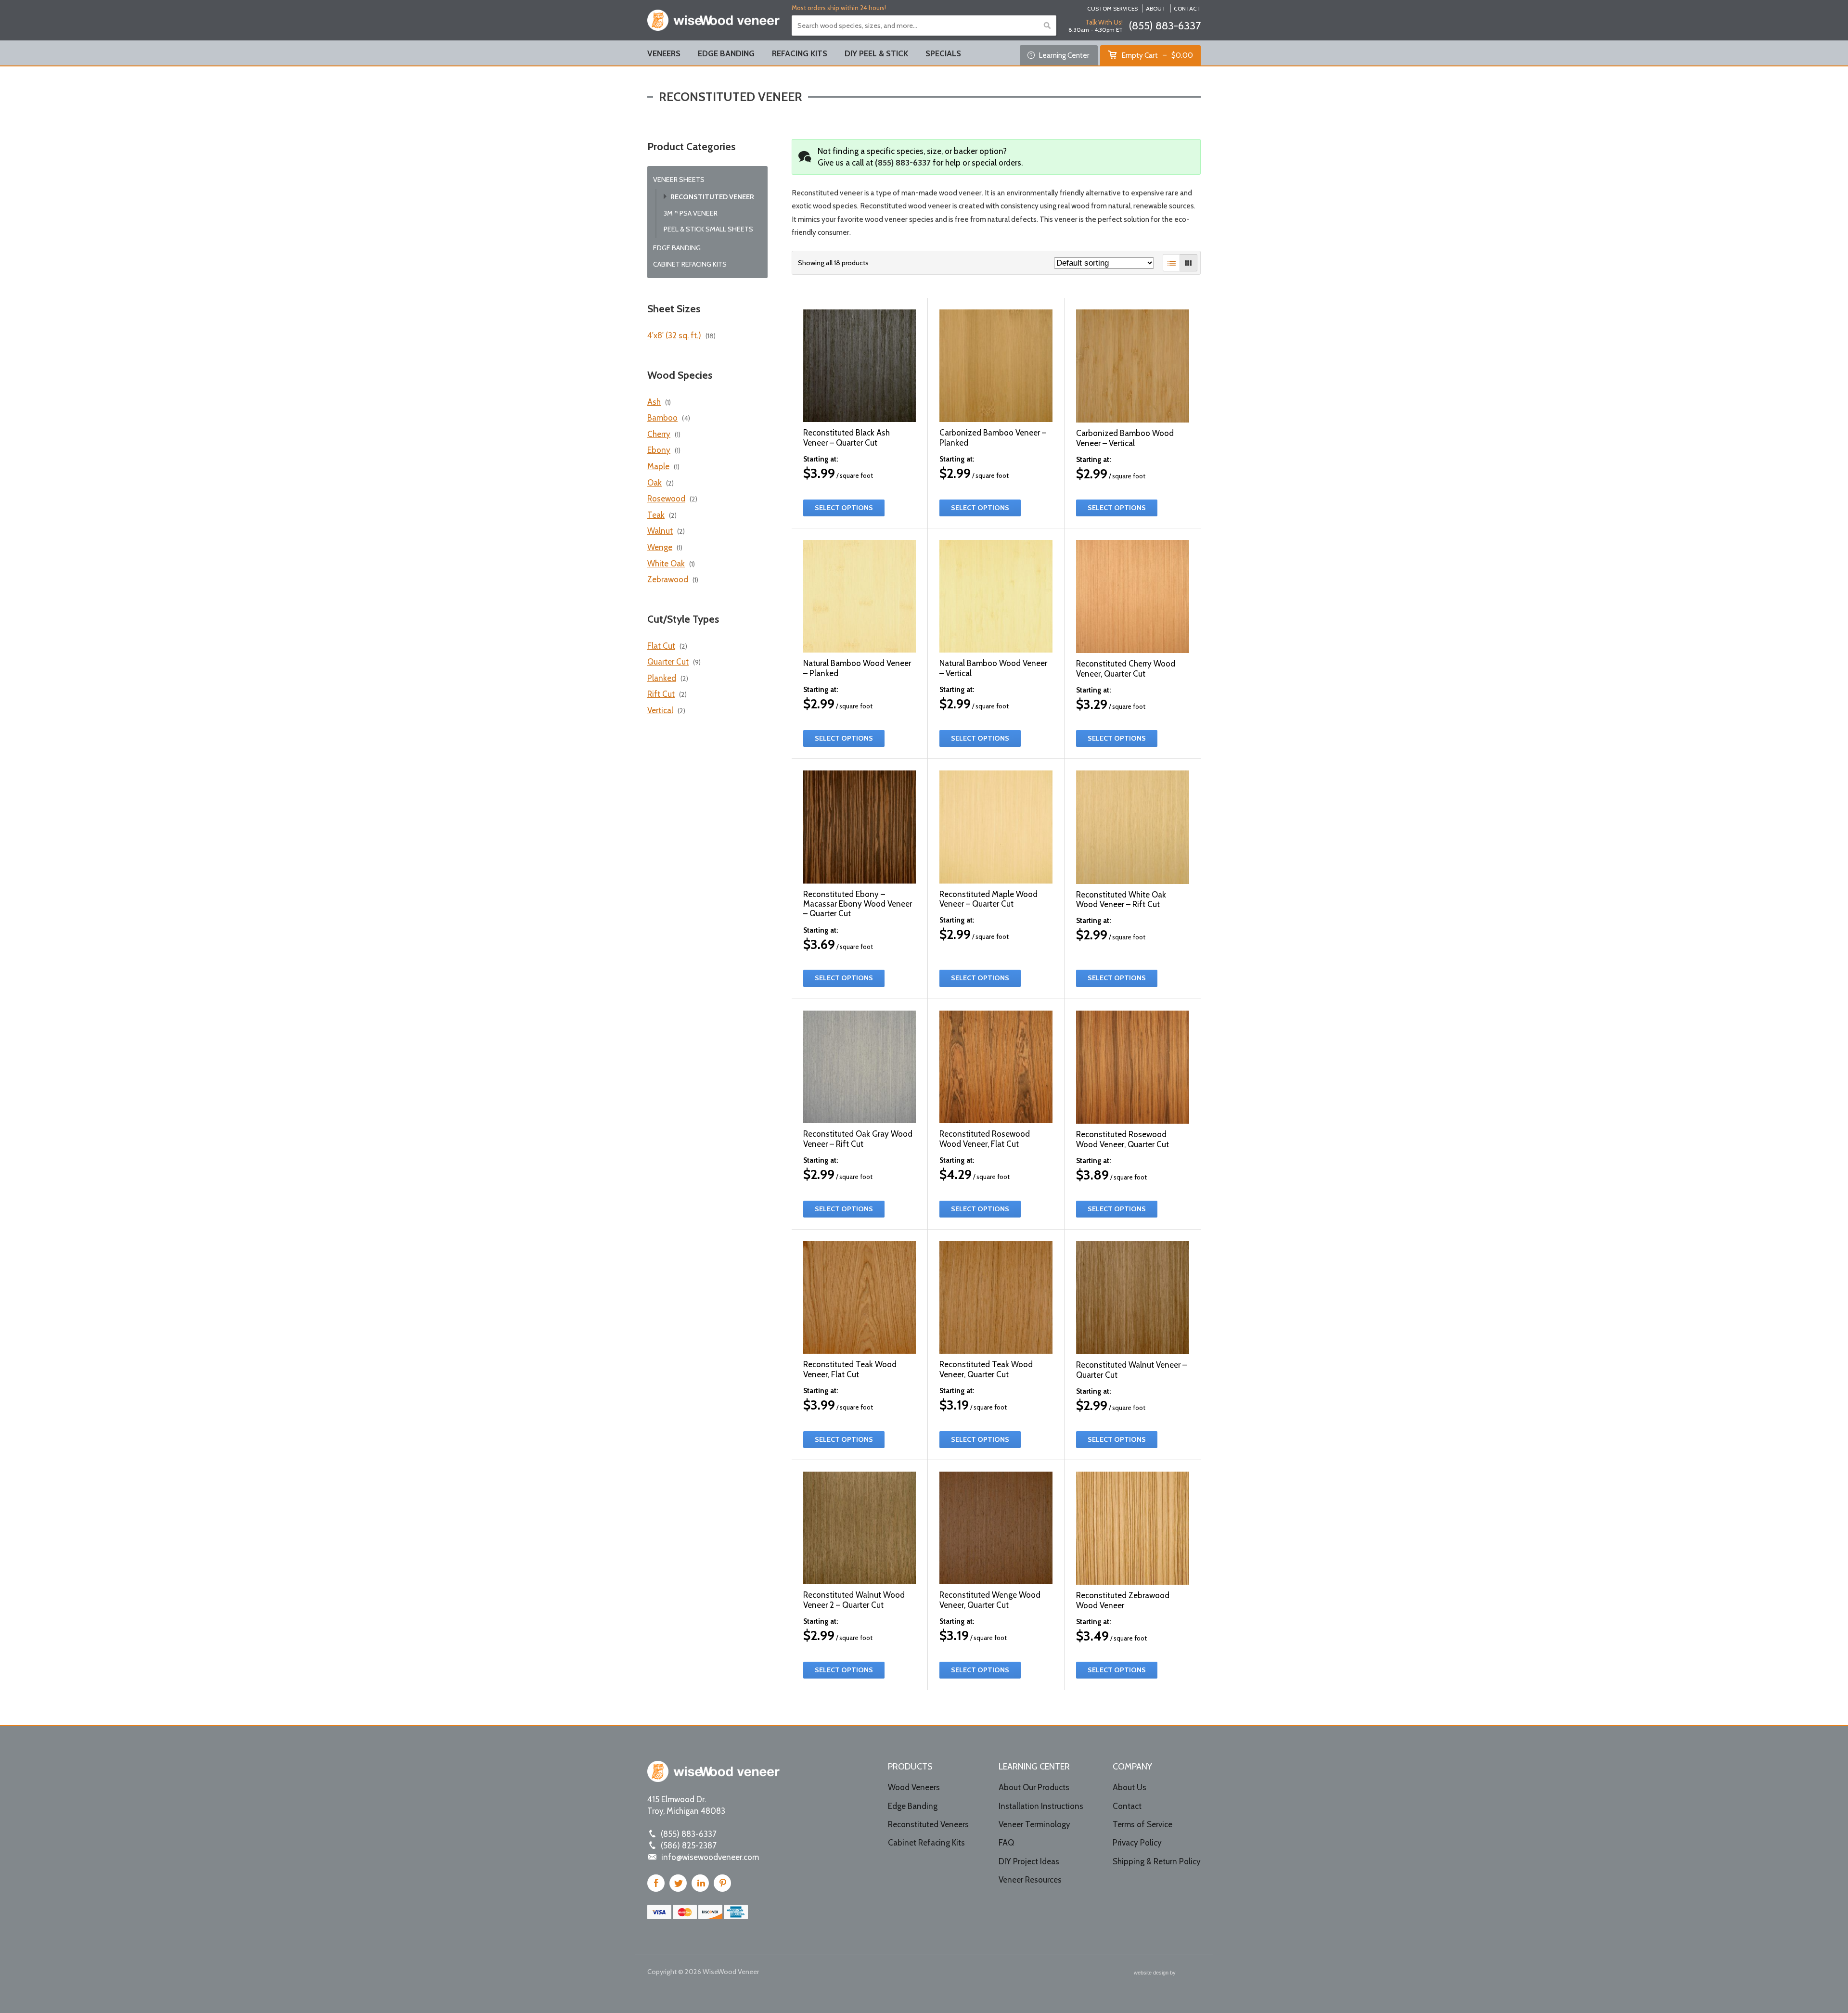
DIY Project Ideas (1029, 1861)
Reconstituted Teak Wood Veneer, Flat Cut (850, 1369)
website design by (1155, 1974)
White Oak (666, 564)
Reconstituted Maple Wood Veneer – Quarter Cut (988, 899)
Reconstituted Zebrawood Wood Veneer (1123, 1600)
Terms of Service (1142, 1824)
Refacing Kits (800, 53)
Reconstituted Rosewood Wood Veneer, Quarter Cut (1123, 1139)
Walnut (660, 531)
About (1156, 9)
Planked (662, 678)
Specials (943, 53)
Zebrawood (668, 579)
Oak (654, 483)
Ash (654, 402)
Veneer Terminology (1034, 1824)
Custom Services (1112, 9)
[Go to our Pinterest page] (722, 1883)
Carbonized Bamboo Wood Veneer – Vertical (1125, 438)
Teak (656, 515)
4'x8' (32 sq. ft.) (674, 335)
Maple (658, 466)
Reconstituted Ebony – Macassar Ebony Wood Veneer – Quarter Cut (858, 904)
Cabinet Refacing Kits (690, 264)
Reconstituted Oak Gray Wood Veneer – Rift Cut (858, 1139)
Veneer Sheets (679, 180)
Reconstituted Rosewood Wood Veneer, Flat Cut (985, 1139)
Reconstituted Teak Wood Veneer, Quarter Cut (986, 1369)
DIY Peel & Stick (876, 53)
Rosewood (666, 499)
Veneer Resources (1030, 1880)
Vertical (660, 710)
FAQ (1006, 1843)
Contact (1187, 9)
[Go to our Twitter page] (678, 1883)
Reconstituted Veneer (712, 197)
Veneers (664, 53)
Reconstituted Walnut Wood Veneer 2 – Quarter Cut (854, 1600)
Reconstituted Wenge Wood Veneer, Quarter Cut (990, 1600)
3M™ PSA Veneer (691, 213)
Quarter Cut (668, 662)
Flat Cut (661, 646)
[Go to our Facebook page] (656, 1883)
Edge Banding (726, 53)
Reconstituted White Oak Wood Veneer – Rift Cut (1121, 899)
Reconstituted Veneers (928, 1824)
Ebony (659, 450)
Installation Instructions (1041, 1806)
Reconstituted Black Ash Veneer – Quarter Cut (847, 437)
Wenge (660, 547)
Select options (844, 508)
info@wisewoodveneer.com (710, 1857)
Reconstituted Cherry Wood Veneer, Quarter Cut (1126, 668)
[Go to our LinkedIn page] (700, 1883)
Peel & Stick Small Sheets (708, 229)
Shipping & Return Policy (1157, 1861)
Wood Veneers (914, 1787)
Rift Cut (661, 694)
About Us (1129, 1787)
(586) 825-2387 (689, 1846)
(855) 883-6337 (1165, 26)
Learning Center (1063, 55)
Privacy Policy (1137, 1843)
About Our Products (1034, 1787)
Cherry (659, 434)
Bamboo (662, 418)
